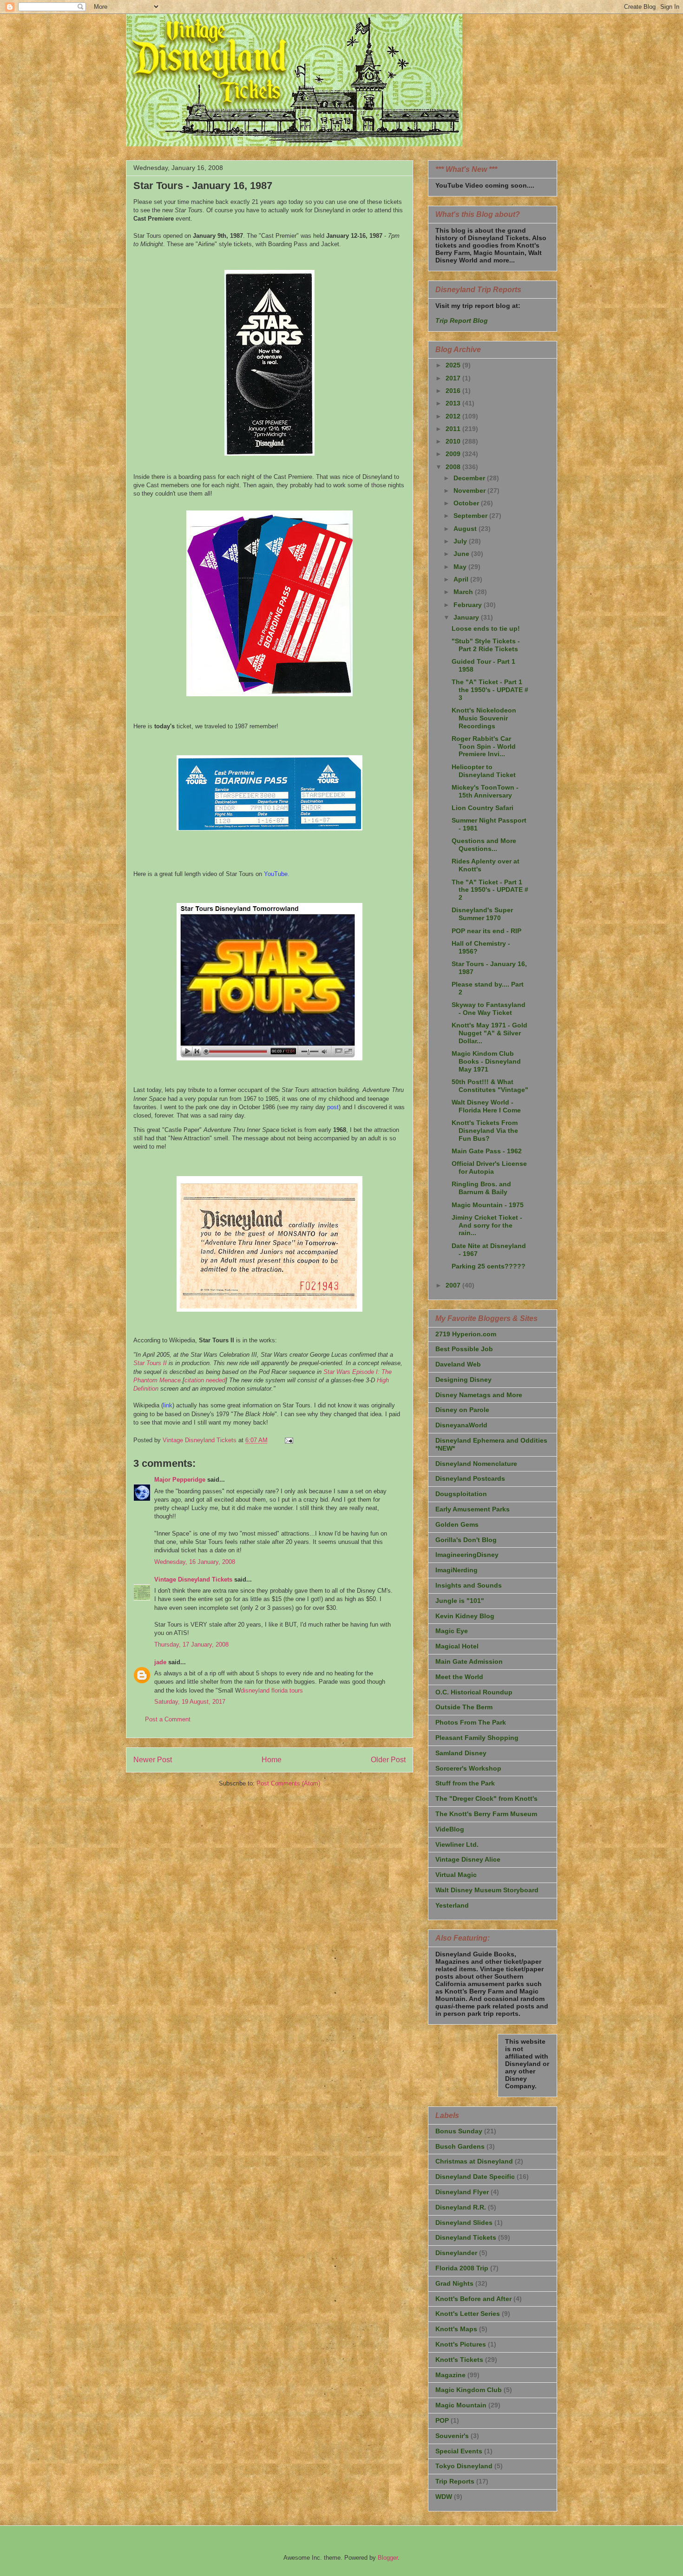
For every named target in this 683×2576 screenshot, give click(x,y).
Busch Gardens (460, 2146)
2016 (454, 391)
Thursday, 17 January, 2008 (191, 1644)
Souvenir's (452, 2436)
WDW (444, 2497)
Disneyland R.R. (461, 2207)
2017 (454, 378)
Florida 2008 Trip (462, 2268)
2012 (454, 416)
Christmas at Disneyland (474, 2161)
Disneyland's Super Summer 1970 (482, 914)
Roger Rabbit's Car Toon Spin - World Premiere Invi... (484, 746)
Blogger (388, 2558)
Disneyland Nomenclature (476, 1464)
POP (442, 2420)
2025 (454, 365)
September (471, 516)
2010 (454, 441)
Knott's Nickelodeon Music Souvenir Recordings (484, 718)
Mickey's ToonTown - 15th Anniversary (485, 791)
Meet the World (459, 1677)
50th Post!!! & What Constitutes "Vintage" (490, 1086)
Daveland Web (458, 1364)
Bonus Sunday (459, 2131)
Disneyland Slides (464, 2223)
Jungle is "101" (460, 1601)
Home (272, 1760)
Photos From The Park (471, 1722)
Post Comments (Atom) (288, 1783)
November (470, 490)
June (462, 554)
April (462, 579)
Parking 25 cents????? (489, 1266)
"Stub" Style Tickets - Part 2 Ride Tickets (486, 645)
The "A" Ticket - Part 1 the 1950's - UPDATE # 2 (490, 890)
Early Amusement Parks (473, 1509)
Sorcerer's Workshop (468, 1768)
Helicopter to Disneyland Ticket (484, 771)
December (470, 478)
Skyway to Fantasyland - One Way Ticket (489, 1009)
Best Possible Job (464, 1349)
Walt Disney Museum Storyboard (487, 1890)
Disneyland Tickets (466, 2237)
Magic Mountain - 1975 (488, 1205)
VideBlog (450, 1829)
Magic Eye (452, 1631)
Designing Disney (463, 1380)
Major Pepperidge (180, 1480)
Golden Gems (457, 1524)
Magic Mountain (461, 2405)
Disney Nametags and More (479, 1395)
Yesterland (452, 1905)
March (464, 592)
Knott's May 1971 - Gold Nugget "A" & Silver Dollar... (489, 1033)
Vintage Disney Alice (468, 1859)
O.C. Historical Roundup (474, 1692)
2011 (454, 429)
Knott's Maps (456, 2329)
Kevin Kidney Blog (465, 1616)
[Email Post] (288, 1440)
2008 (454, 467)
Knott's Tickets (459, 2360)
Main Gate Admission (469, 1661)
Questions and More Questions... (484, 845)
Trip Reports (455, 2481)
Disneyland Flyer (462, 2192)
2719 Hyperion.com (466, 1334)
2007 (454, 1285)
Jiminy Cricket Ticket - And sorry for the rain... (487, 1225)
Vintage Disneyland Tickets (193, 1579)
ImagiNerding (456, 1570)
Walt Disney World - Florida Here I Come (486, 1106)
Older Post (388, 1760)
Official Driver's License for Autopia (489, 1167)
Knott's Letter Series (468, 2314)
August (466, 529)
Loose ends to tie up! (486, 628)
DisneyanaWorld (461, 1425)
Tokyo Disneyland (464, 2466)
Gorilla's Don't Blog (466, 1540)
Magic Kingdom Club (469, 2390)
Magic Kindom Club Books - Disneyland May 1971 (486, 1061)
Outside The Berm (464, 1707)
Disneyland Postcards (470, 1478)
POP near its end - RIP (486, 931)
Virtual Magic (456, 1875)
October (467, 503)
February (469, 605)
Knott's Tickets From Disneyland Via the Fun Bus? (485, 1131)
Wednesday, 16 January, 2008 (195, 1562)
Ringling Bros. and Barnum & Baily (481, 1188)
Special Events (459, 2451)
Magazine (450, 2375)
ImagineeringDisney (467, 1555)
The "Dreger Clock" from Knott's (486, 1798)
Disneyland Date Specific (475, 2177)
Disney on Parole (462, 1410)
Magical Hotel (457, 1646)
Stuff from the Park (465, 1783)
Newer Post (153, 1760)
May (461, 567)
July (461, 541)
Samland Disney (461, 1753)
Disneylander (456, 2253)
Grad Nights (454, 2283)
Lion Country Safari (483, 808)
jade (160, 1662)
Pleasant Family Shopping (477, 1738)
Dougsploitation (461, 1494)
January (467, 617)
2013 (454, 403)
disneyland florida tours (272, 1690)
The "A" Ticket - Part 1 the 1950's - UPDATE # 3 (490, 690)
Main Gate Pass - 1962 (487, 1151)
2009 (454, 454)
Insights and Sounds (469, 1585)
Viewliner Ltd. (457, 1844)
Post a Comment (168, 1719)
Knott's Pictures (461, 2344)
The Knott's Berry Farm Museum (486, 1814)
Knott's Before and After (473, 2299)
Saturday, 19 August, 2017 (190, 1702)
